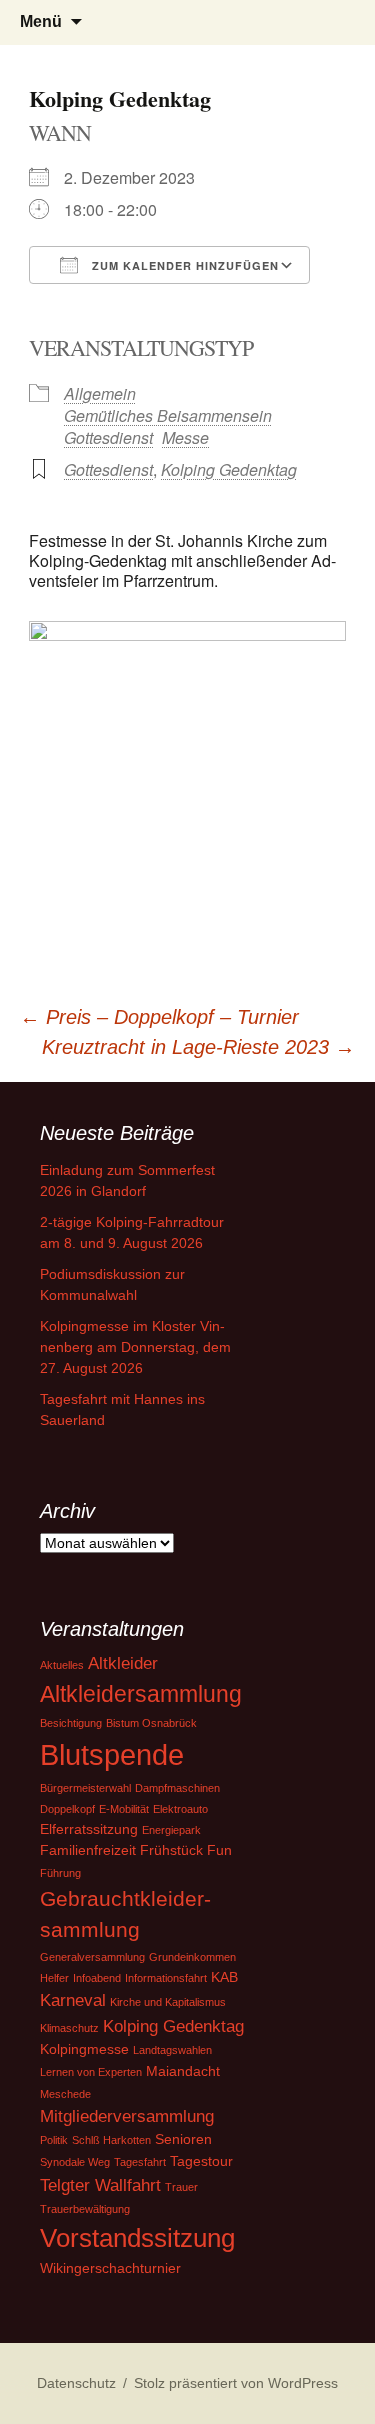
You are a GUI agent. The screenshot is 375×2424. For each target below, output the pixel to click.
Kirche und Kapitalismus (168, 2002)
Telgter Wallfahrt (100, 2185)
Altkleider (123, 1663)
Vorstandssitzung (137, 2238)
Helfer (54, 1978)
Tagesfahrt (140, 2162)
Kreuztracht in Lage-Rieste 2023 (198, 1047)
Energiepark (171, 1830)
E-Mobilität (124, 1809)
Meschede (65, 2094)
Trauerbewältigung (85, 2209)
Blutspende (112, 1754)
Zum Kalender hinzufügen (183, 265)
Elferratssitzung (89, 1829)
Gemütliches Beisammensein (168, 415)
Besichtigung (71, 1723)
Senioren (183, 2139)
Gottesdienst (108, 437)
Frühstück (171, 1850)
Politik (54, 2140)
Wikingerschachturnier (110, 2268)
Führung (60, 1873)
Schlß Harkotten (111, 2140)
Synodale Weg (75, 2162)
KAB (224, 1977)
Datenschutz (76, 2383)
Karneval (73, 2000)
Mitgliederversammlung (127, 2116)
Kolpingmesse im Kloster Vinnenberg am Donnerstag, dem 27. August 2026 (135, 1347)
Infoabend (97, 1978)
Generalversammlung (92, 1957)
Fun (219, 1850)
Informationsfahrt (166, 1978)
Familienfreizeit (88, 1850)
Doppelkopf (67, 1809)
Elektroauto (180, 1809)
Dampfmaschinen (177, 1788)
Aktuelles (62, 1665)
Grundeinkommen (192, 1957)
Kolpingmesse (84, 2049)
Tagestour (201, 2161)
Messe (185, 437)
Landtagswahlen (172, 2050)
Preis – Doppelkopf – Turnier (159, 1017)
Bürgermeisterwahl (85, 1788)
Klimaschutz (69, 2028)
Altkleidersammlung (141, 1694)
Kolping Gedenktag (229, 469)
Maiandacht (183, 2071)
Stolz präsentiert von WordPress (236, 2383)
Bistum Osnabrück (151, 1723)
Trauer (181, 2187)
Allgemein (100, 393)
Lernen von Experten (91, 2072)
